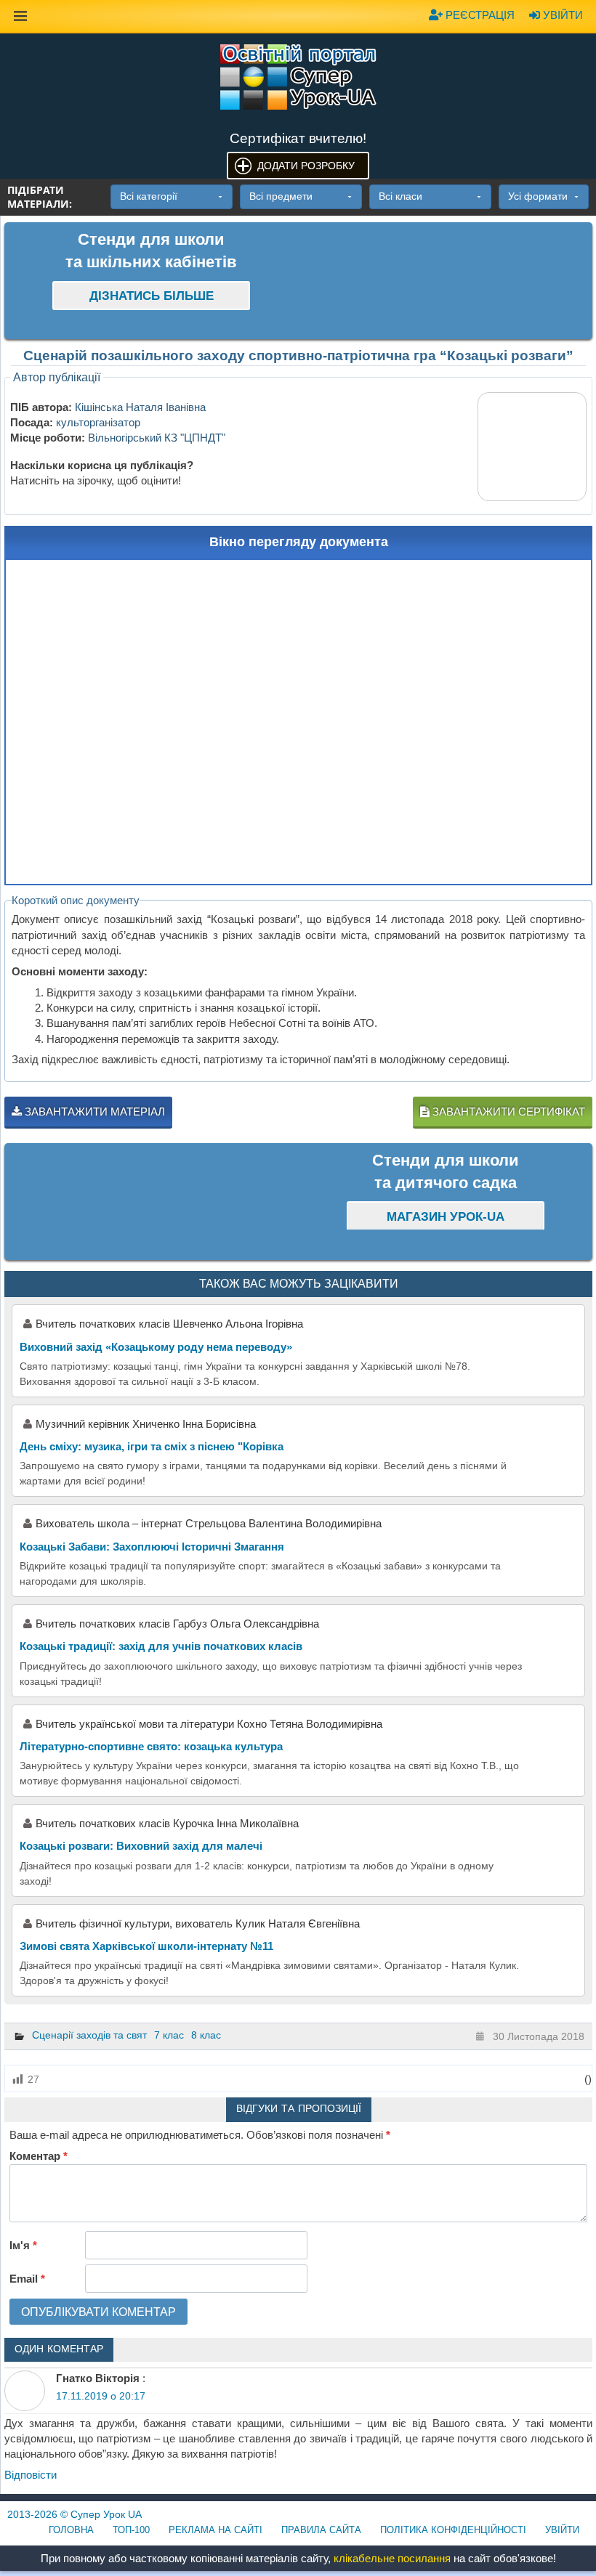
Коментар (39, 2156)
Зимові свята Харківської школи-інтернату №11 (146, 1946)
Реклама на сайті (216, 2530)
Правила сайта (321, 2530)
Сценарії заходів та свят (89, 2035)
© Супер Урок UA (74, 2514)
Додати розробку (306, 166)
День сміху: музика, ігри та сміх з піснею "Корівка (152, 1446)
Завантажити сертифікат (507, 1112)
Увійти (561, 15)
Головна (71, 2530)
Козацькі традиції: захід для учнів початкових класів (161, 1646)
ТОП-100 (131, 2530)
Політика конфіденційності (453, 2530)
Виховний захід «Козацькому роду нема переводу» (156, 1347)
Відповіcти (31, 2475)
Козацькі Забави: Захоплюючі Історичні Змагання (152, 1547)
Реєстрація (479, 15)
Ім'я (23, 2245)
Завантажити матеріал (93, 1112)
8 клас (206, 2035)
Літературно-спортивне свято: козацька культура (151, 1746)
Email (27, 2279)
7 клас (169, 2035)
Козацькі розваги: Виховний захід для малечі (141, 1846)
